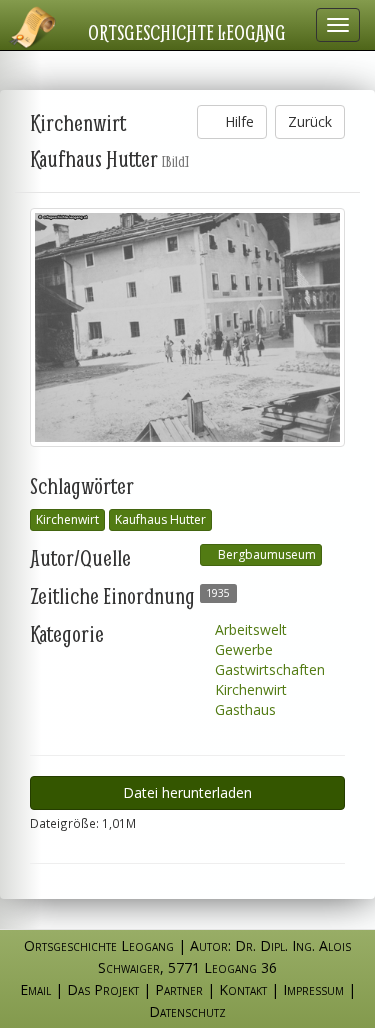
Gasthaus (243, 709)
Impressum (313, 989)
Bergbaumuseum (265, 554)
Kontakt (243, 989)
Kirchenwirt (67, 519)
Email (35, 989)
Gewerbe (242, 649)
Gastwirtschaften (268, 669)
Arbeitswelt (249, 629)
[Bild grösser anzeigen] (187, 327)
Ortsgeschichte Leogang (187, 32)
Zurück (310, 121)
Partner (179, 989)
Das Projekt (103, 989)
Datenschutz (187, 1011)
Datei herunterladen (187, 792)
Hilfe (237, 121)
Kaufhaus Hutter (160, 519)
